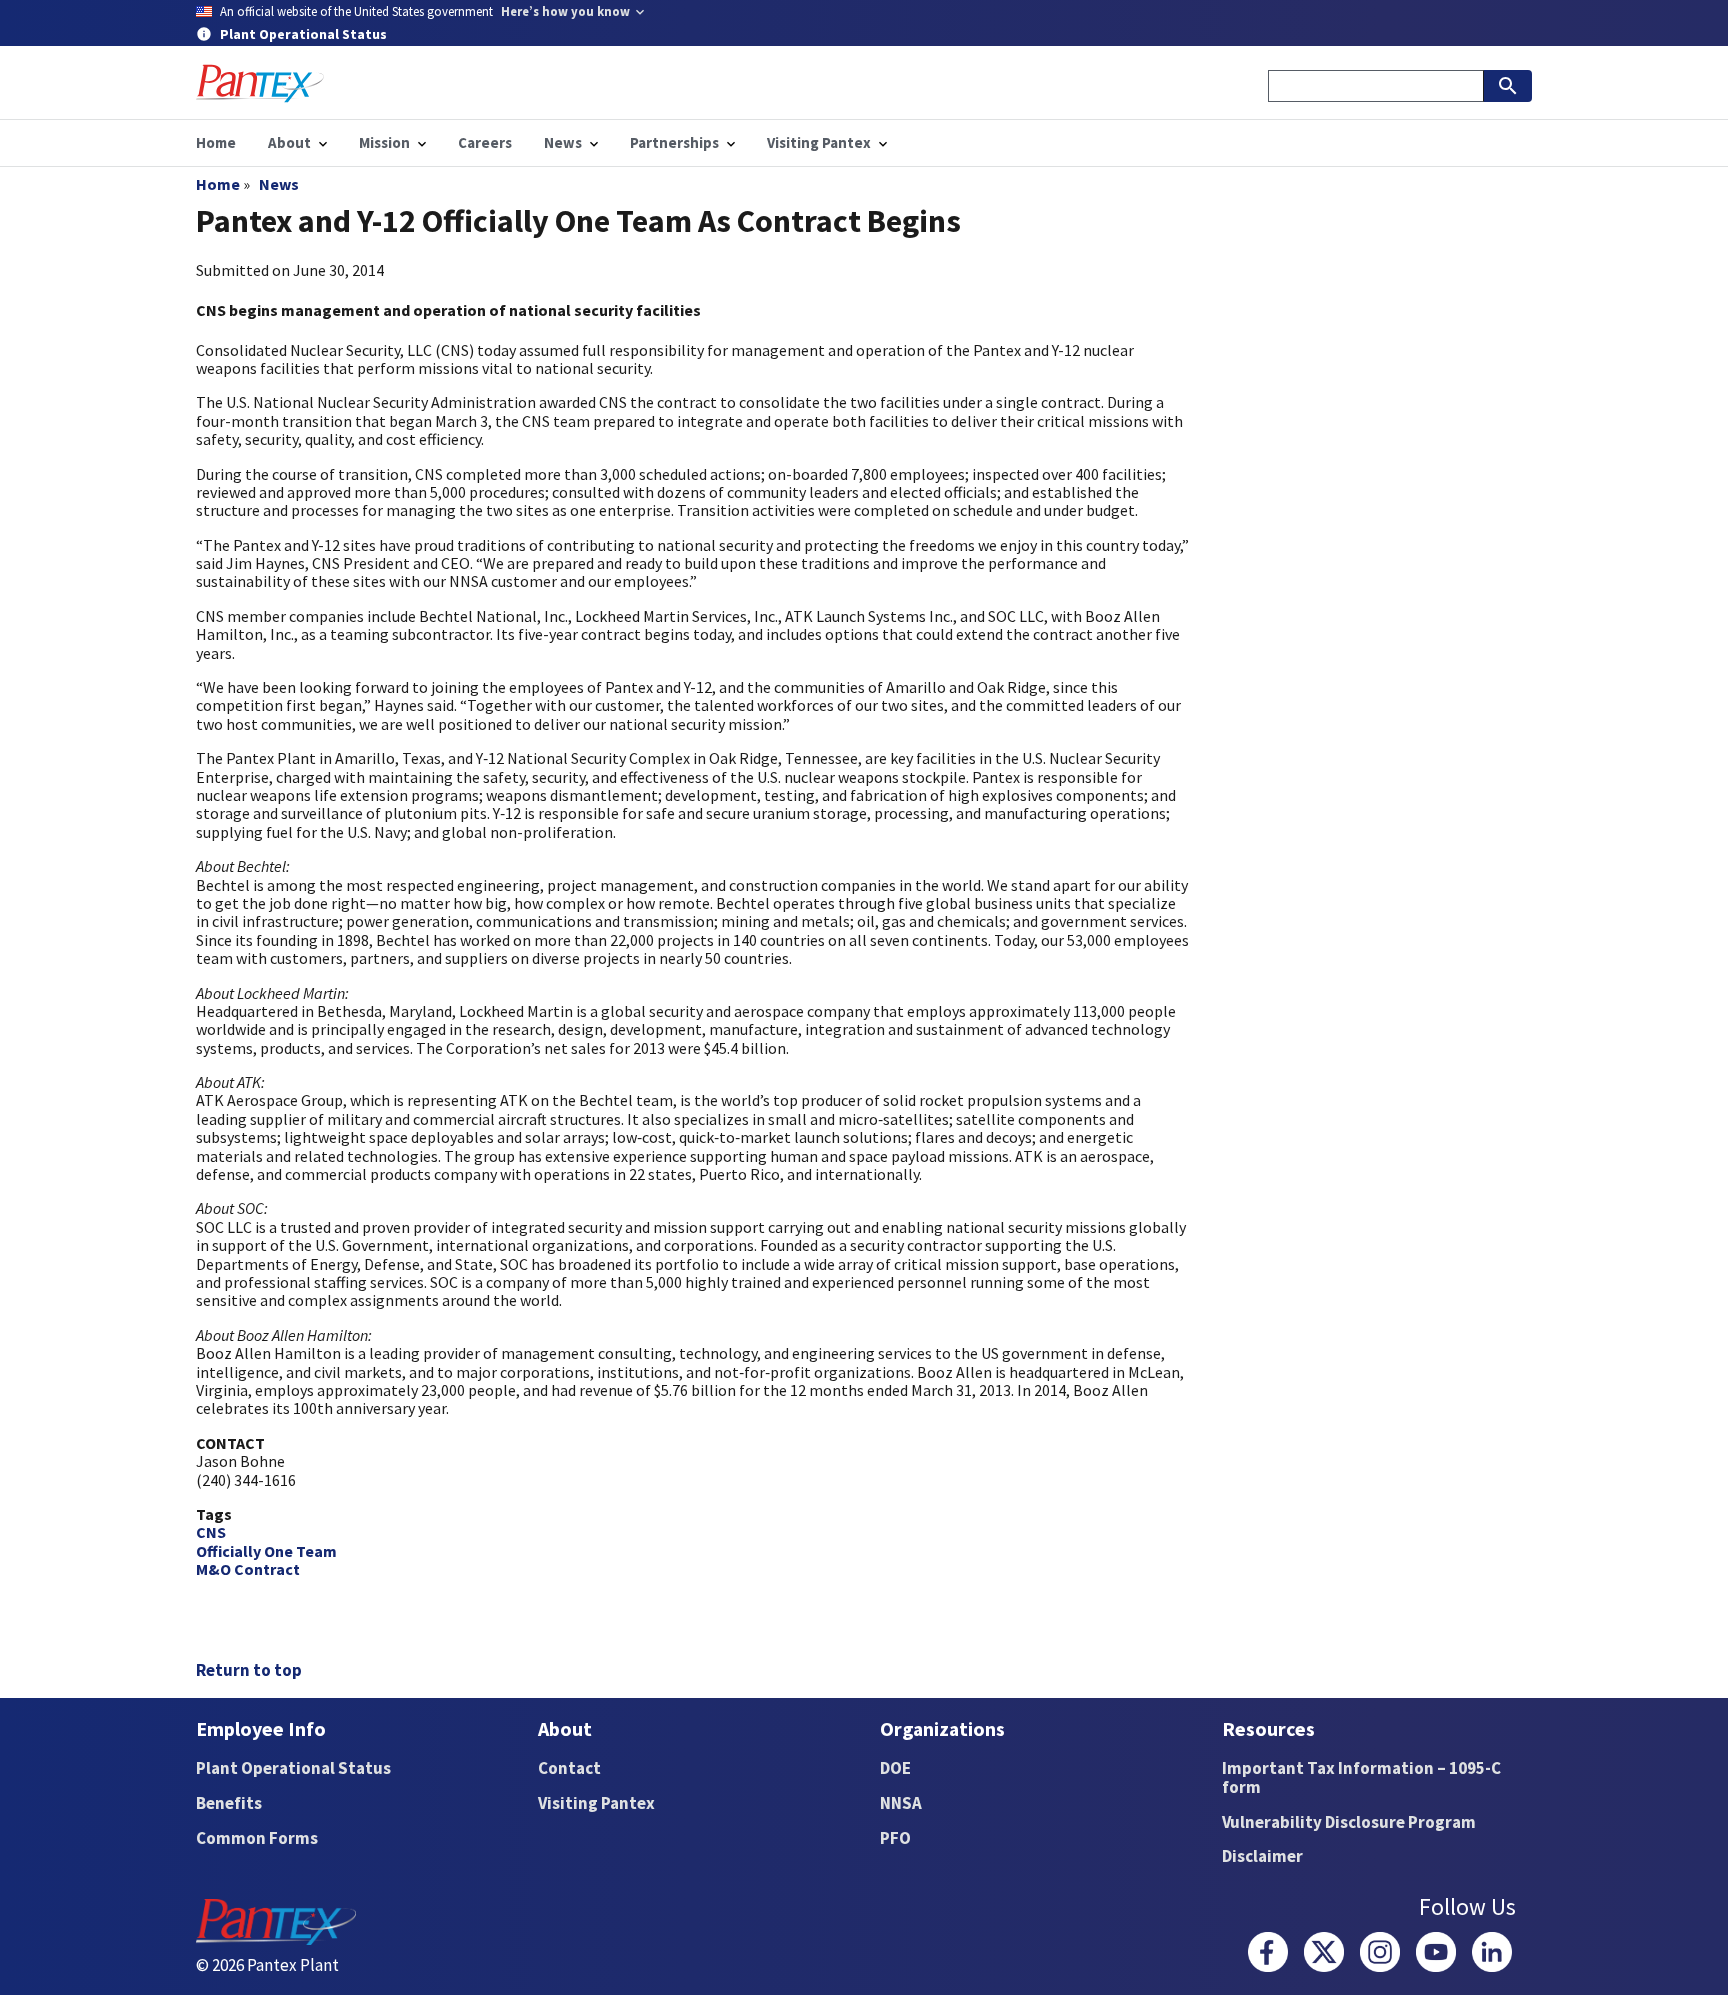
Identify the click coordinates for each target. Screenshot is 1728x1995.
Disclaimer (1262, 1856)
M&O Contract (248, 1569)
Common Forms (257, 1838)
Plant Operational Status (293, 1768)
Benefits (229, 1803)
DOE (895, 1768)
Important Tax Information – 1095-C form (1361, 1777)
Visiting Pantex (596, 1803)
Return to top (249, 1670)
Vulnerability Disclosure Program (1349, 1822)
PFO (895, 1838)
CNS (211, 1532)
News (279, 184)
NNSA (901, 1803)
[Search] (1508, 86)
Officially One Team (266, 1551)
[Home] (260, 83)
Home (218, 184)
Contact (569, 1768)
